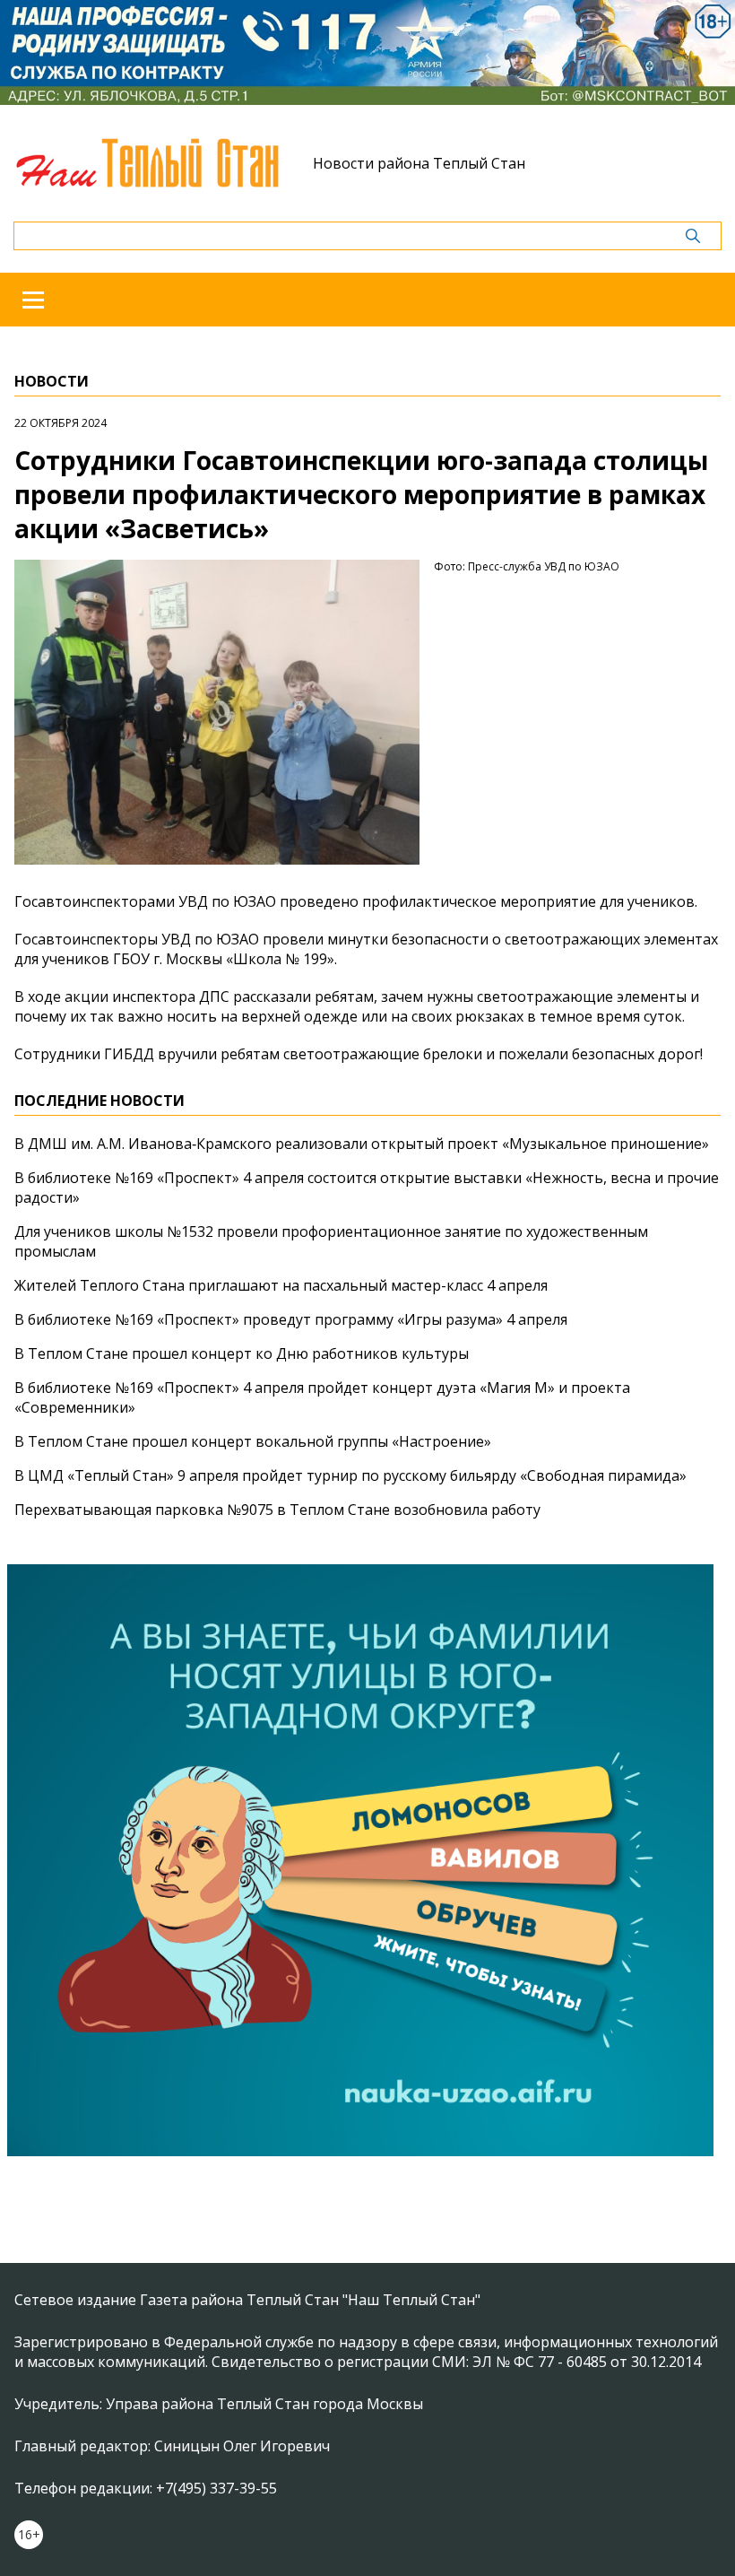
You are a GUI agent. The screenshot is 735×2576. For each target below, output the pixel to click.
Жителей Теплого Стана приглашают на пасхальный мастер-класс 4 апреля (281, 1285)
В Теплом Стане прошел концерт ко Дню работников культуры (242, 1353)
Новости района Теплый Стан (419, 163)
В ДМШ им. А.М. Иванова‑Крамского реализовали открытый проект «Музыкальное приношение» (362, 1144)
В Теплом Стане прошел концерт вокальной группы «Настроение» (253, 1441)
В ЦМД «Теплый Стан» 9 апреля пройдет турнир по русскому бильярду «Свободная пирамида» (350, 1475)
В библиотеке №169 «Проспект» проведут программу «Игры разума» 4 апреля (291, 1319)
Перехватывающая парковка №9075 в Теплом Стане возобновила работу (277, 1510)
